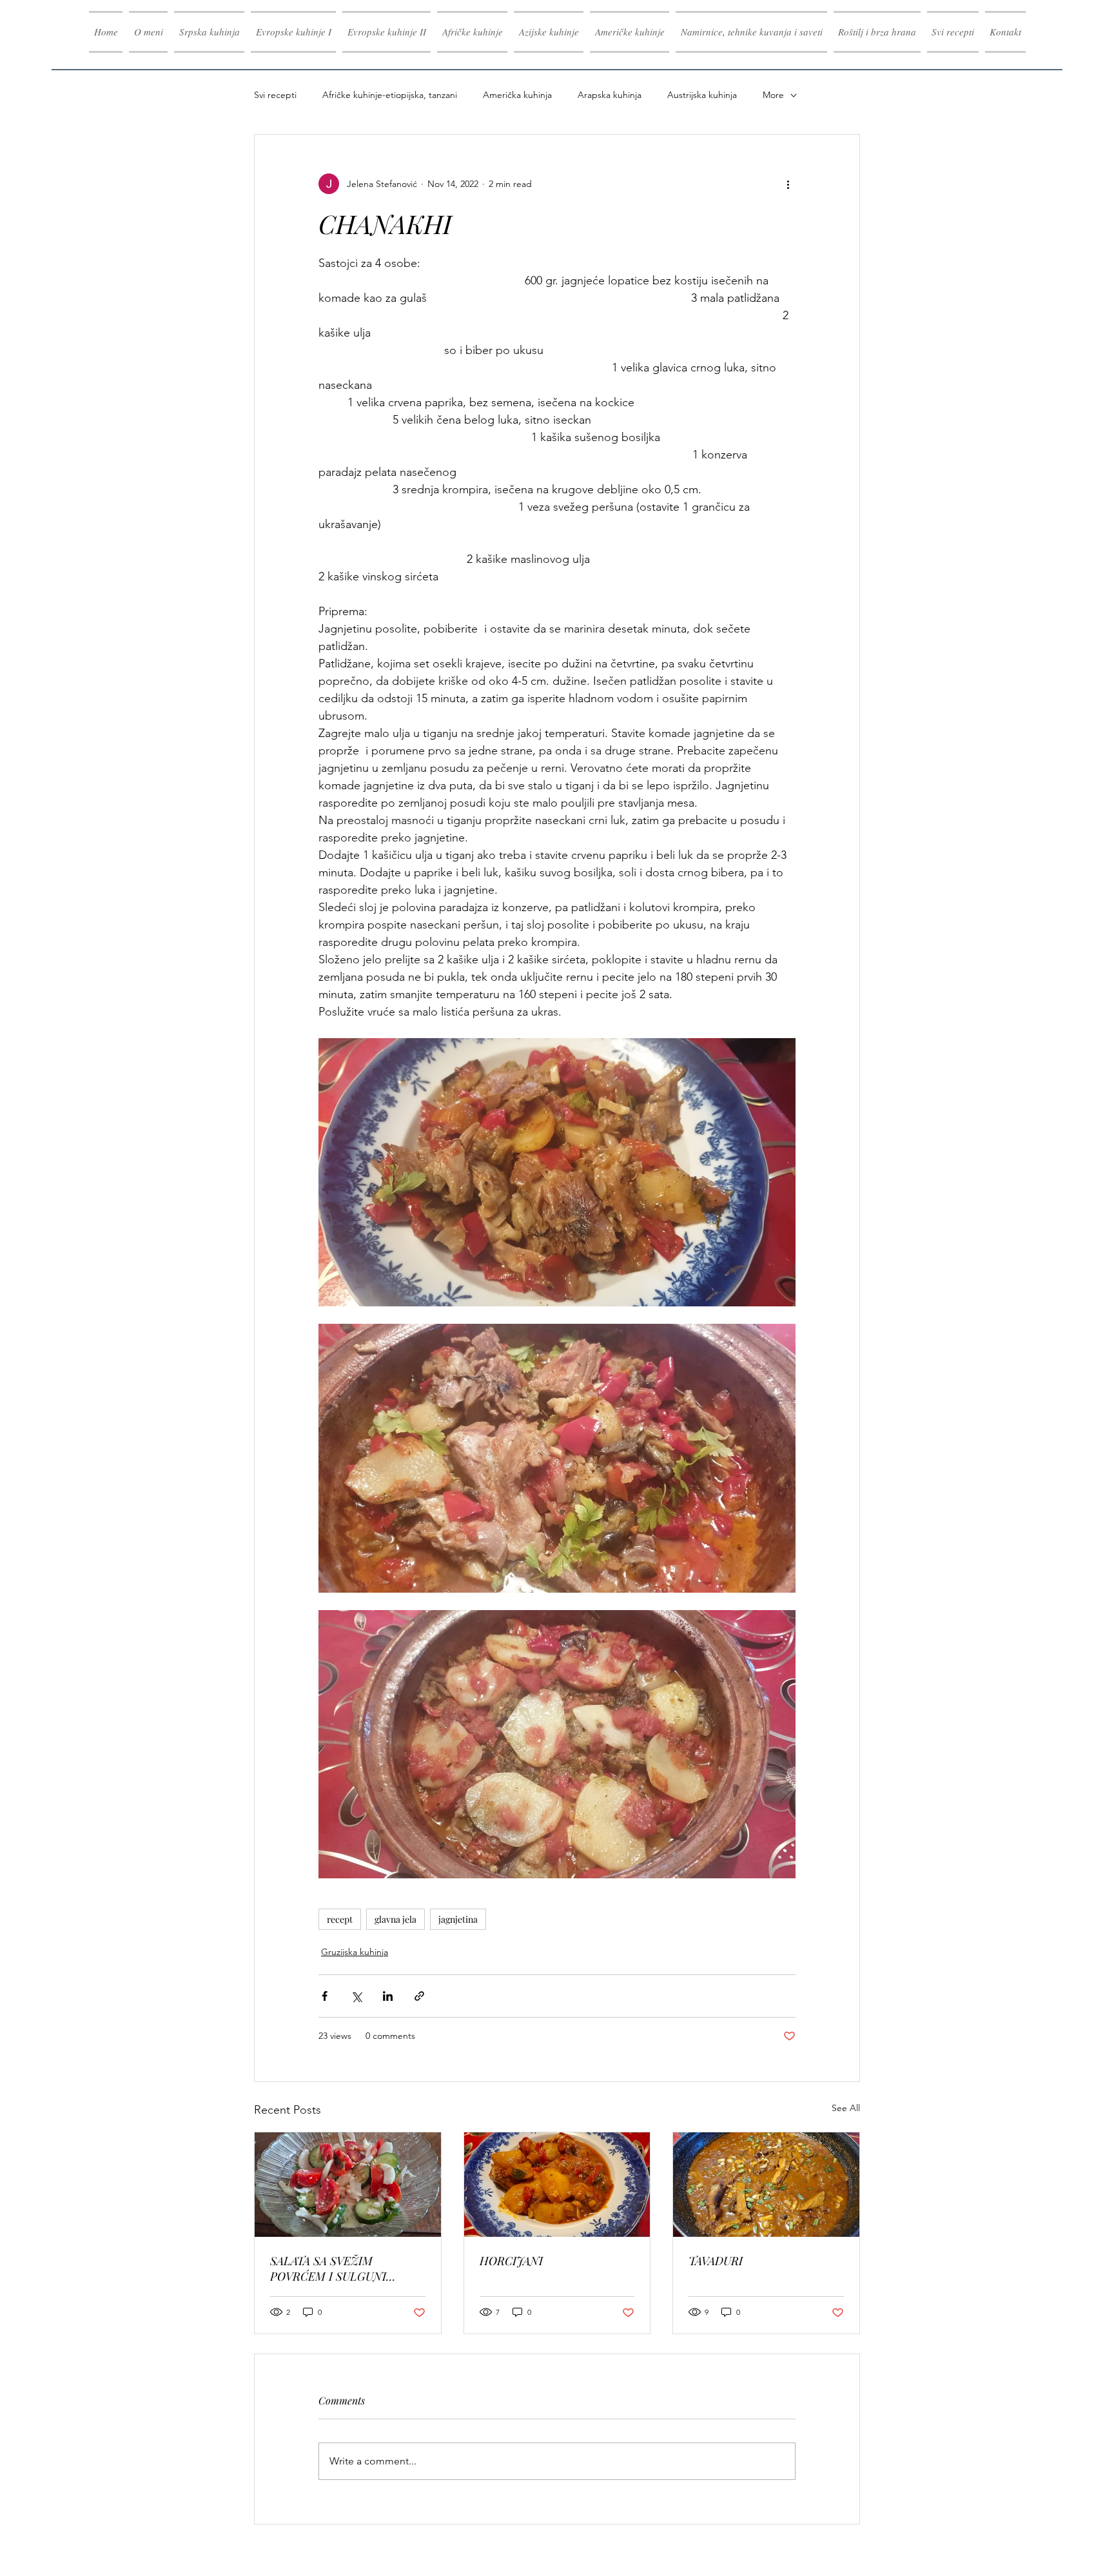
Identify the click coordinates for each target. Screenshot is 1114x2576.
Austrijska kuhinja (702, 95)
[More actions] (788, 184)
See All (846, 2108)
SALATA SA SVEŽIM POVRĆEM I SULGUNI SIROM (328, 2268)
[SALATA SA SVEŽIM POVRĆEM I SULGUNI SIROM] (348, 2185)
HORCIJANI (511, 2261)
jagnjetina (458, 1919)
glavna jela (396, 1919)
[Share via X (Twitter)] (356, 1996)
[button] (293, 32)
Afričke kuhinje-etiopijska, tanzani (390, 95)
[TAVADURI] (766, 2185)
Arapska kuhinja (610, 95)
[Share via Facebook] (325, 1996)
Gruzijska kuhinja (355, 1952)
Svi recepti (275, 95)
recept (340, 1919)
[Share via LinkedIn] (388, 1996)
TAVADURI (716, 2261)
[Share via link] (419, 1996)
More (773, 95)
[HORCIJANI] (557, 2185)
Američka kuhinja (517, 95)
